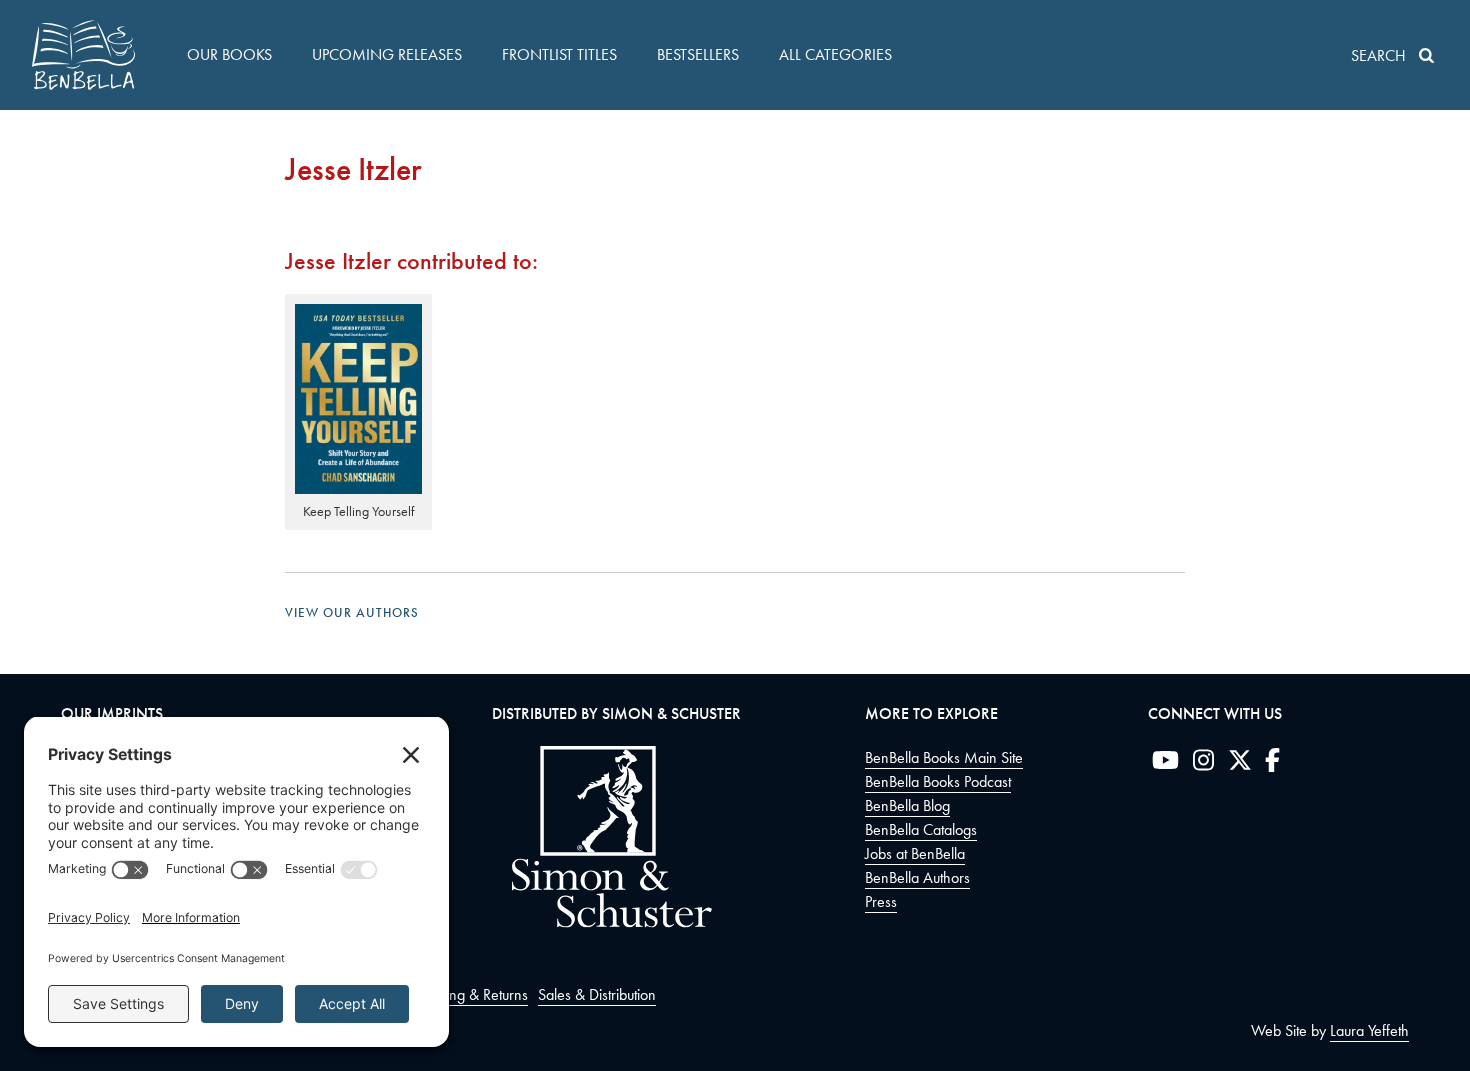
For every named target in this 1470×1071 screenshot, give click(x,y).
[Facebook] (1272, 764)
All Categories (835, 54)
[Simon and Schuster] (602, 922)
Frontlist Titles (559, 54)
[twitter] (1240, 764)
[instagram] (1203, 764)
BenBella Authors (917, 877)
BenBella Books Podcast (938, 781)
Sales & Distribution (597, 994)
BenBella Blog (907, 805)
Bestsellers (698, 54)
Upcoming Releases (387, 54)
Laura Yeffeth (1369, 1030)
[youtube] (1165, 764)
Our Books (229, 54)
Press (881, 901)
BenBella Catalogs (921, 829)
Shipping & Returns (469, 994)
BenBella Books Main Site (944, 757)
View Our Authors (352, 612)
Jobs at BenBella (915, 853)
